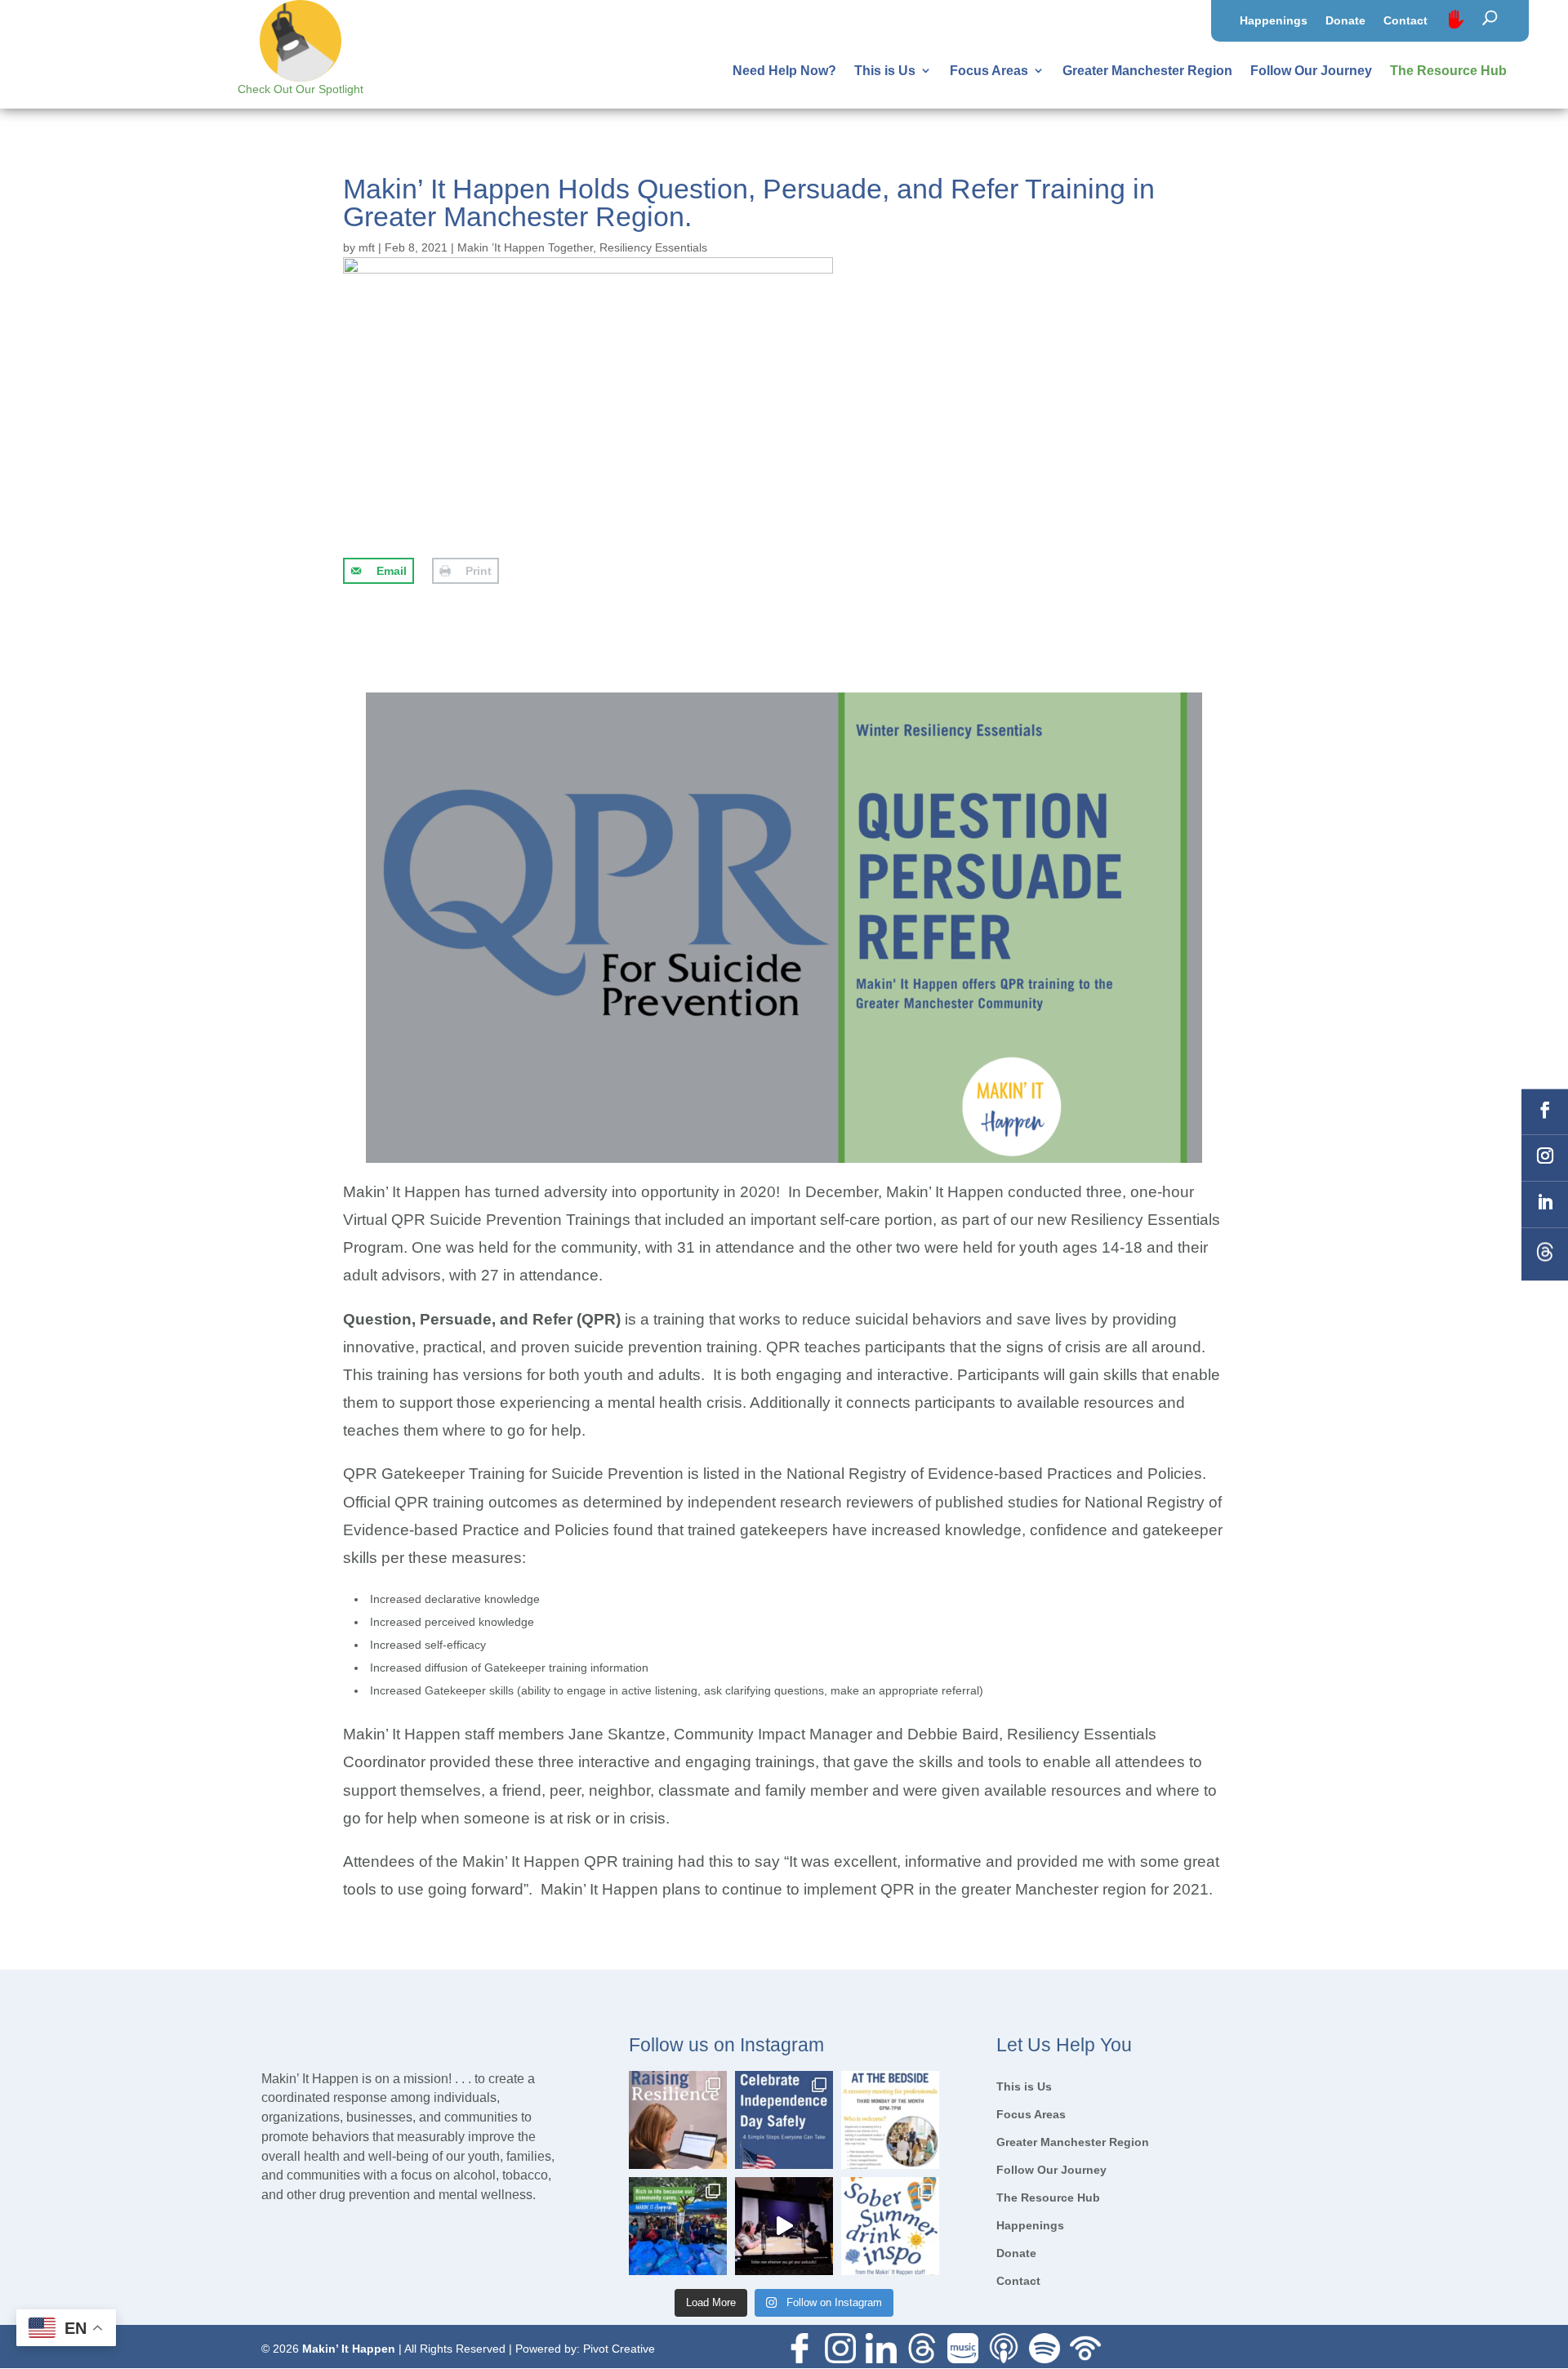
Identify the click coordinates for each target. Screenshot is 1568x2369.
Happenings (1274, 21)
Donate (1345, 21)
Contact (1405, 21)
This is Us (885, 71)
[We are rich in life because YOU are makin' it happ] (678, 2226)
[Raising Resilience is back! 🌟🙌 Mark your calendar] (678, 2120)
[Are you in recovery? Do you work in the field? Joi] (890, 2120)
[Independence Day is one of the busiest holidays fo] (784, 2120)
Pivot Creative (619, 2349)
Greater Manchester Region (1147, 71)
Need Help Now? (784, 71)
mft (367, 247)
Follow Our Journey (1311, 71)
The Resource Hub (1448, 71)
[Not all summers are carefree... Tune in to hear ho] (784, 2226)
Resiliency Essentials (653, 247)
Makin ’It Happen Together (525, 247)
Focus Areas (989, 71)
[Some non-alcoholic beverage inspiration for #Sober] (890, 2226)
